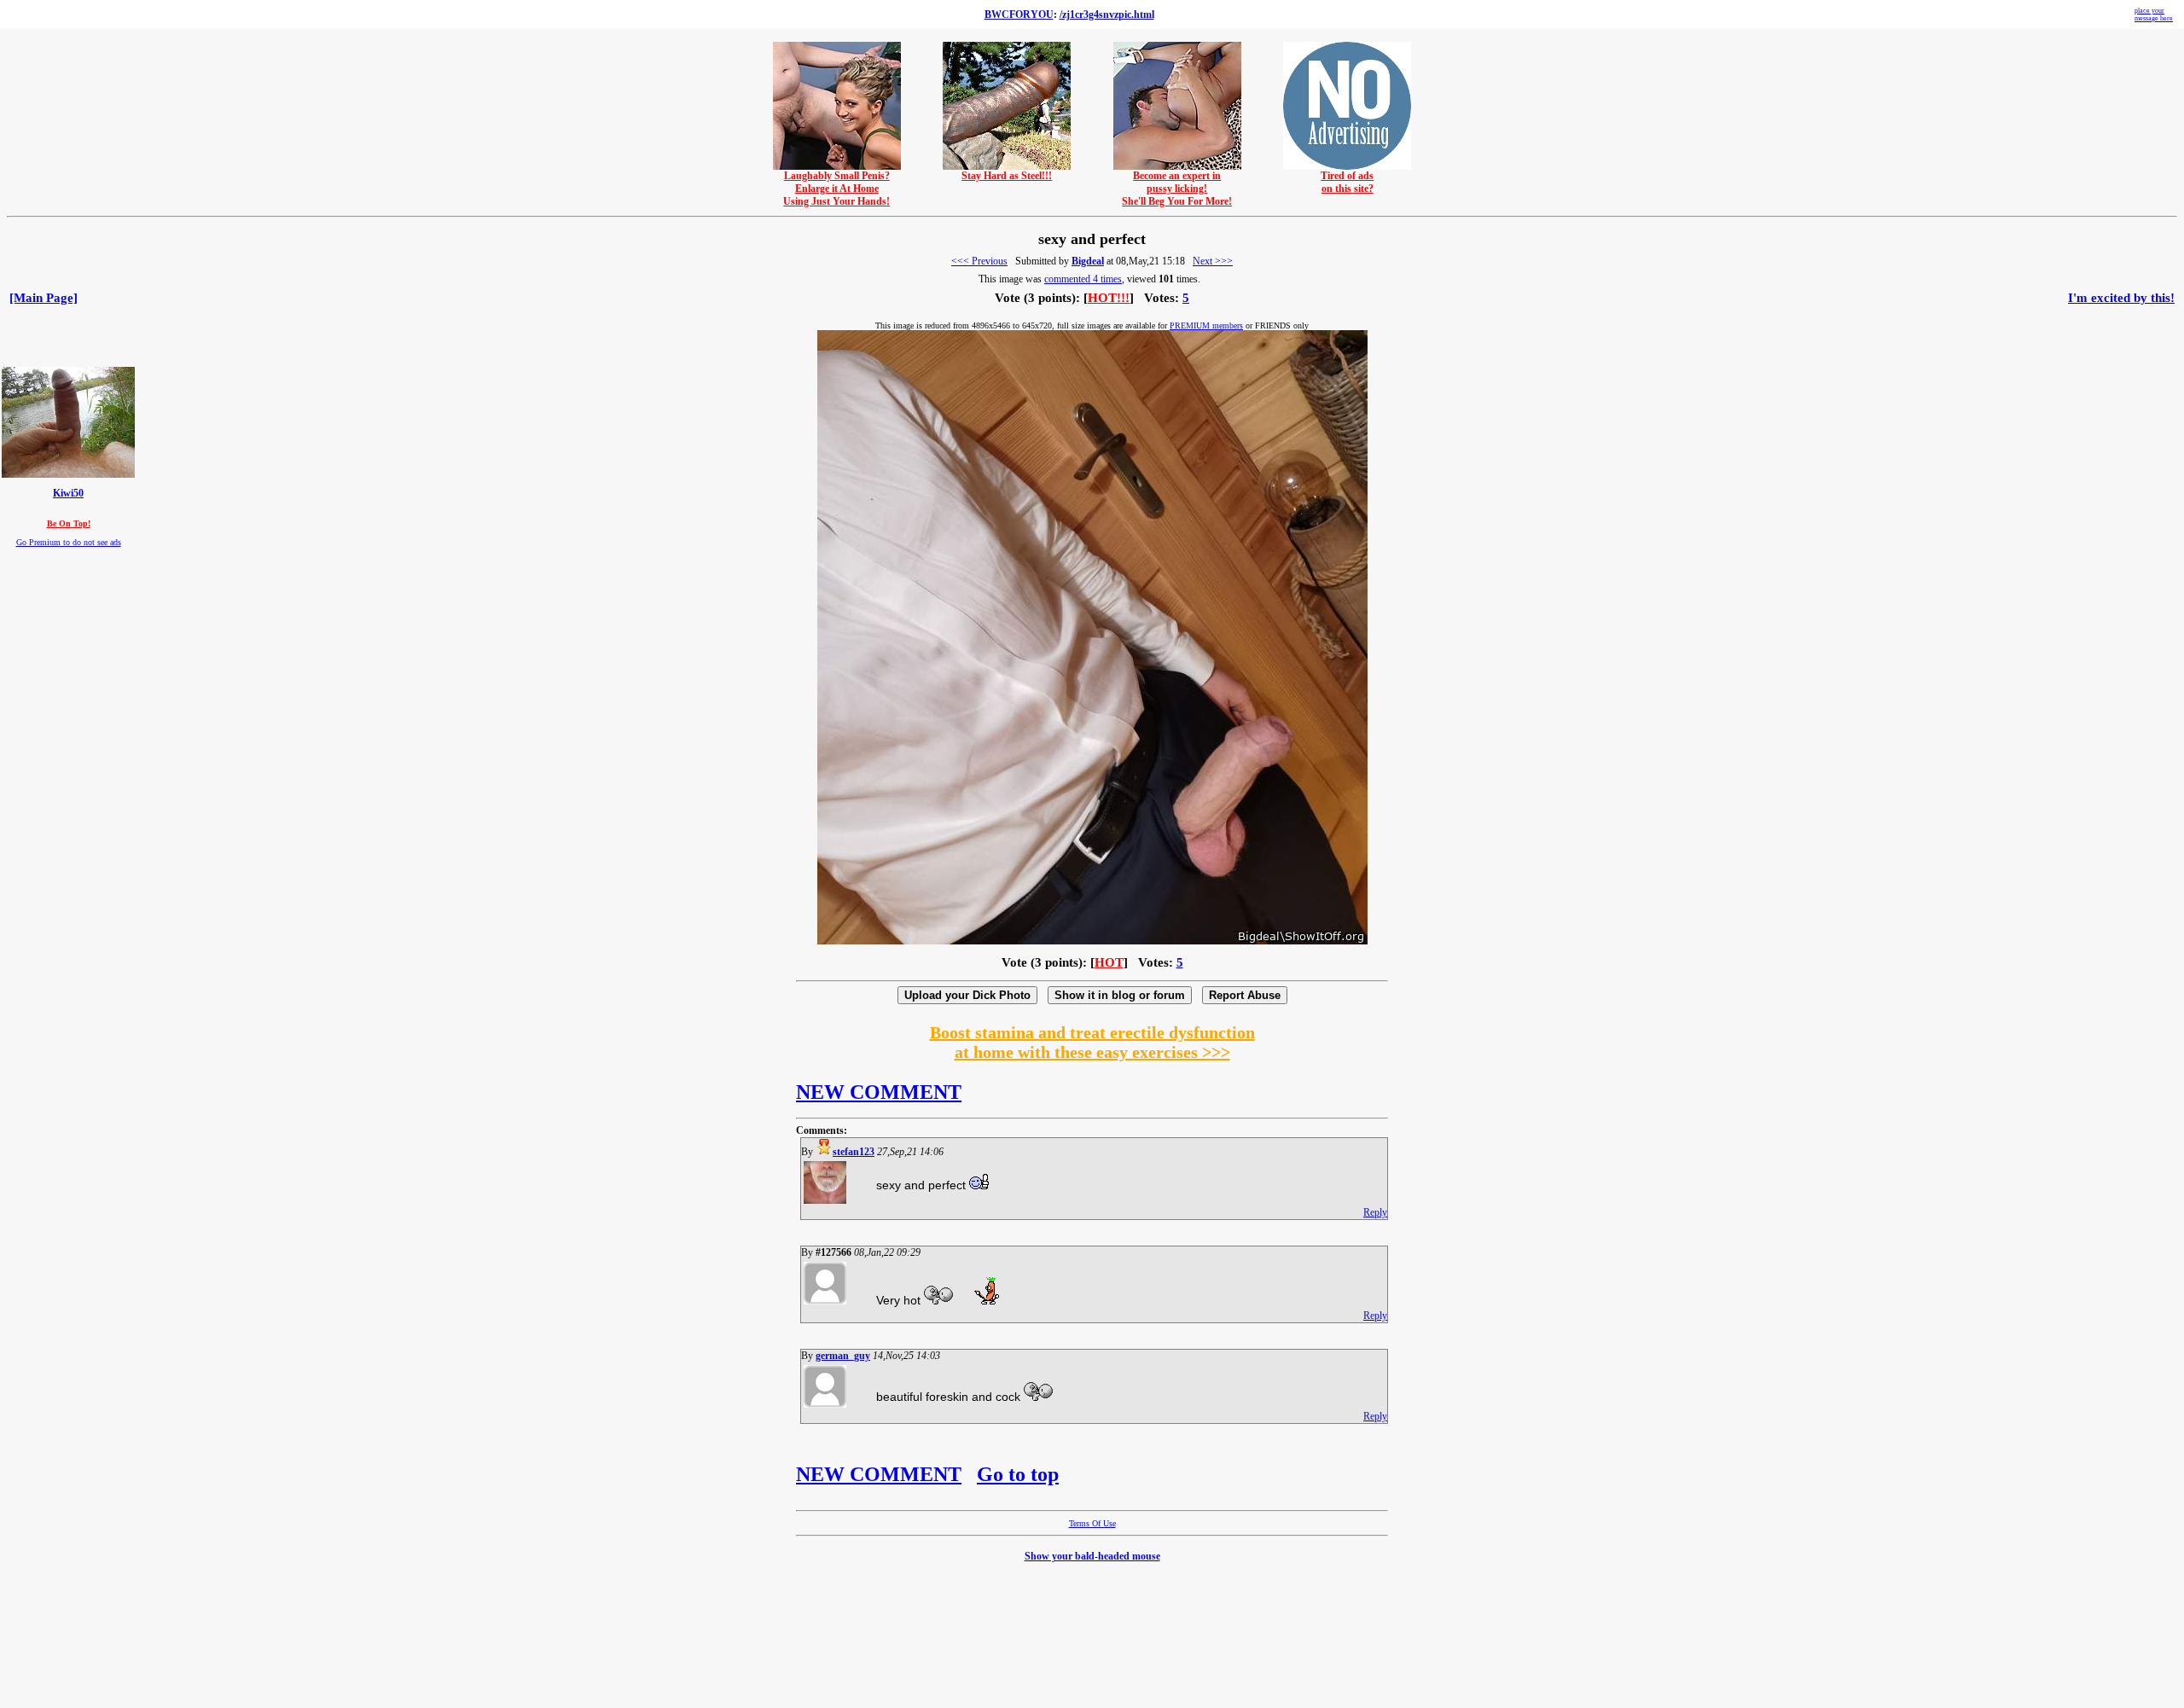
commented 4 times (1083, 279)
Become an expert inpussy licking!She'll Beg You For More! (1177, 189)
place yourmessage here (2154, 15)
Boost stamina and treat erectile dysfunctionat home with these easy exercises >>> (1092, 1042)
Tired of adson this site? (1347, 182)
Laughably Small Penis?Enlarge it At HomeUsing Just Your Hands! (836, 189)
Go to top (1018, 1474)
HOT (1109, 962)
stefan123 (854, 1152)
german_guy (843, 1356)
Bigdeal (1088, 261)
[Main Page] (44, 298)
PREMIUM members (1206, 325)
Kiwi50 (68, 494)
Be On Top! (69, 523)
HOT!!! (1109, 298)
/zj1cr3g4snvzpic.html (1107, 15)
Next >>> (1213, 261)
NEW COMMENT (879, 1092)
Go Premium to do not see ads (69, 542)
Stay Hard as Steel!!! (1007, 176)
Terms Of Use (1092, 1523)
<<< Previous (979, 261)
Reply (1375, 1212)
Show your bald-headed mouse (1092, 1556)
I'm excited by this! (2121, 298)
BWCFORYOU (1019, 15)
